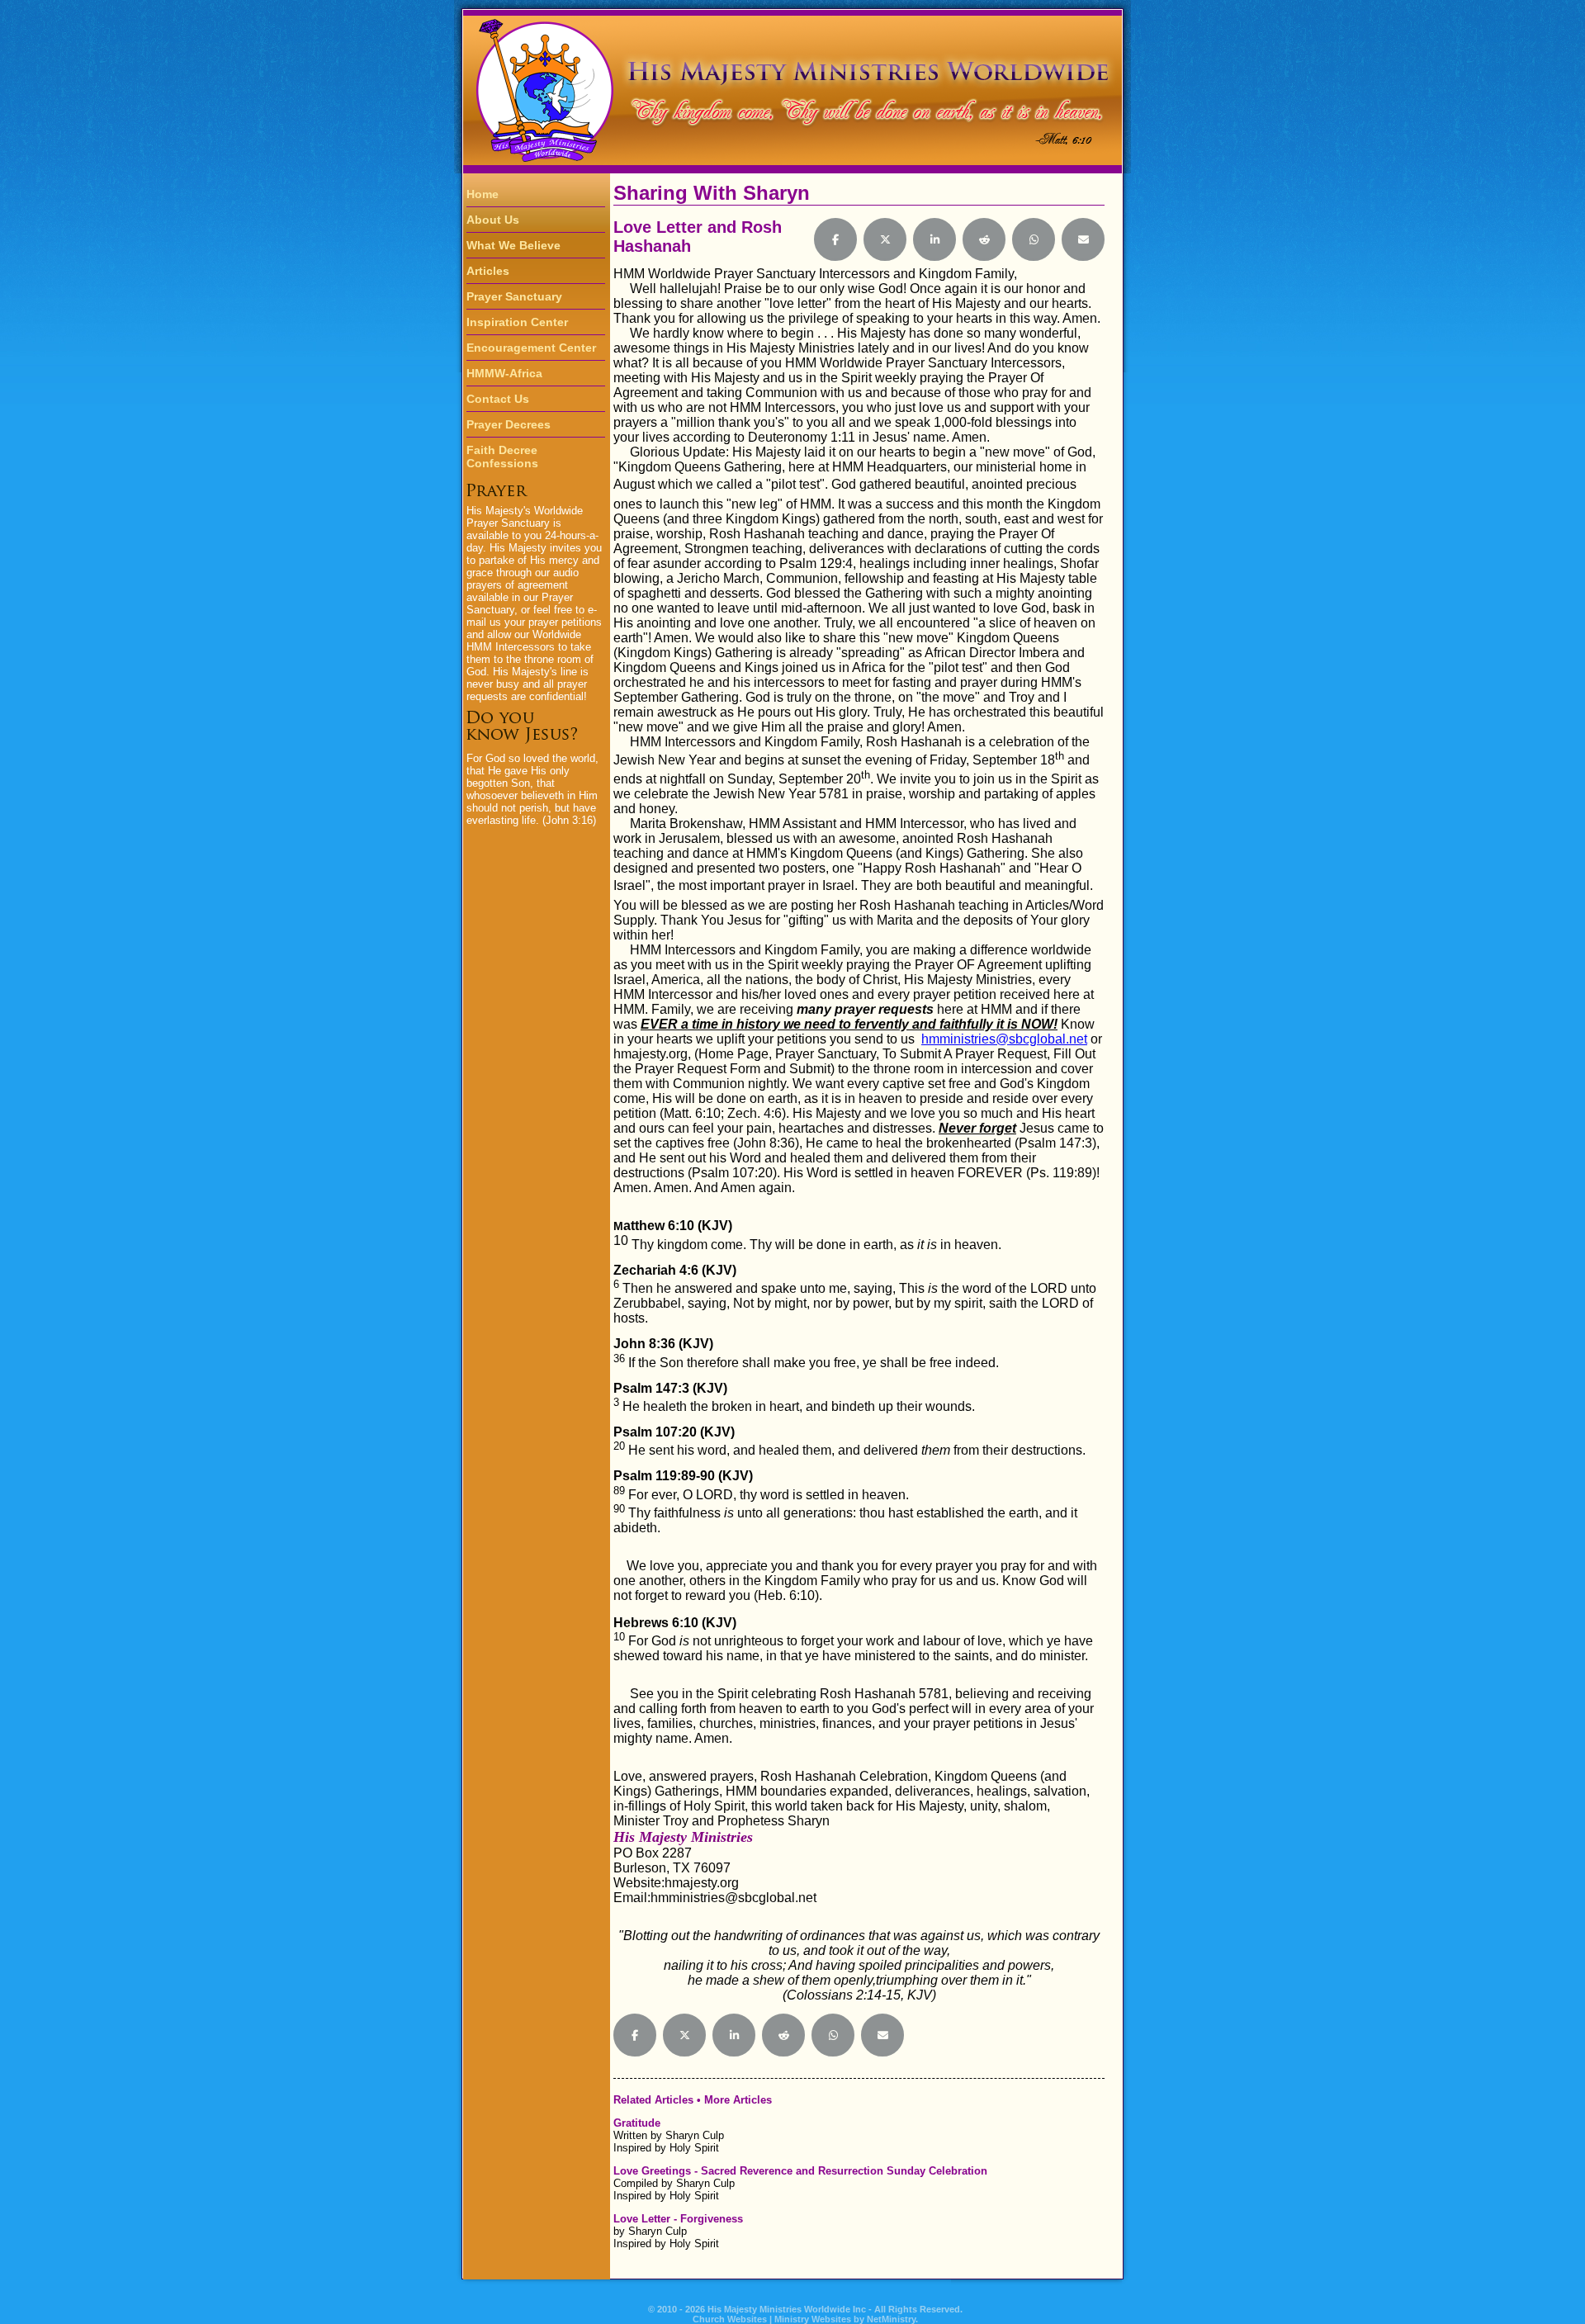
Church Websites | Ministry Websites (773, 2319)
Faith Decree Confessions (502, 457)
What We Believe (513, 245)
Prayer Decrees (509, 424)
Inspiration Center (517, 322)
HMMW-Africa (504, 373)
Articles (488, 271)
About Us (493, 220)
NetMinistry (891, 2319)
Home (483, 194)
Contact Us (498, 399)
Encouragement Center (531, 348)
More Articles (738, 2100)
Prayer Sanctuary (514, 296)
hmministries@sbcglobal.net (1004, 1039)
